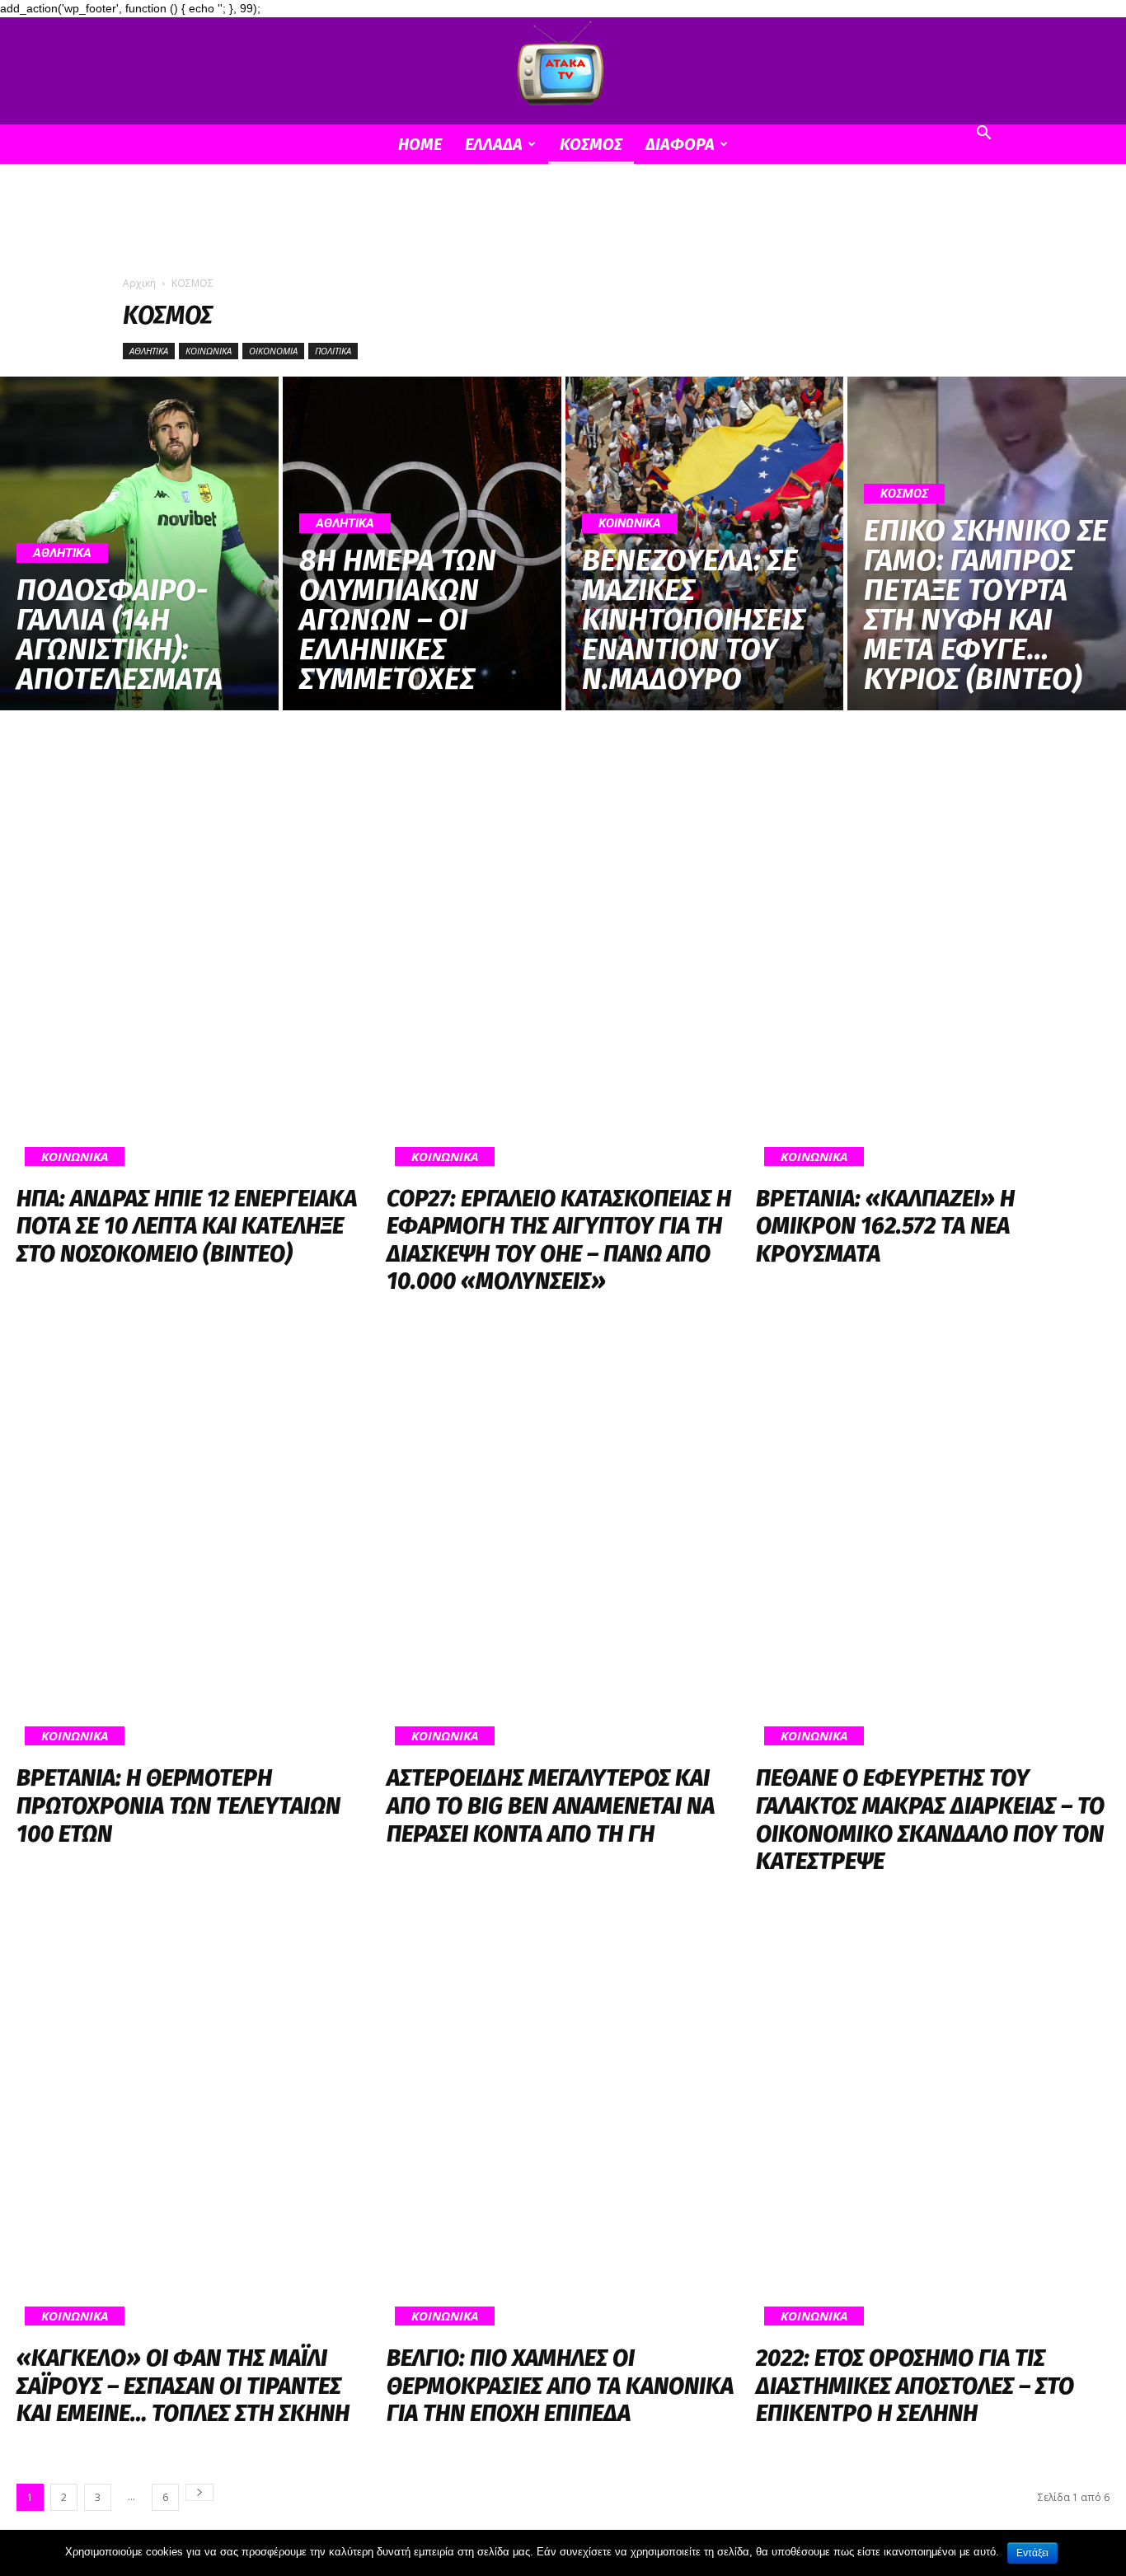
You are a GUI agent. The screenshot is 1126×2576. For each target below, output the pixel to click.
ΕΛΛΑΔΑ (494, 144)
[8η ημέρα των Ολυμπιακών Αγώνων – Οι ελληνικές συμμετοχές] (422, 543)
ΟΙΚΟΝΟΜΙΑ (273, 351)
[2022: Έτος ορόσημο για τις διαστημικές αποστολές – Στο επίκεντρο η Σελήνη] (933, 2122)
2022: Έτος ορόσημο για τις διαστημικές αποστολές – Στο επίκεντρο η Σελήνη (915, 2386)
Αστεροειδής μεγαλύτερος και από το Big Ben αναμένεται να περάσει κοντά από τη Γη (551, 1806)
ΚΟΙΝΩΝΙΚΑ (209, 351)
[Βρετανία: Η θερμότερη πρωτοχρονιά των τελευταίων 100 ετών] (193, 1542)
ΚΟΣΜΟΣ (591, 144)
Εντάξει (1032, 2553)
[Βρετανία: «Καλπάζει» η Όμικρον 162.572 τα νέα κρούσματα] (933, 962)
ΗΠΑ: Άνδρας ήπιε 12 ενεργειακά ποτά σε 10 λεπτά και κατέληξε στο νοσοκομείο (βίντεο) (187, 1226)
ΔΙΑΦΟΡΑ (680, 144)
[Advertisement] (563, 221)
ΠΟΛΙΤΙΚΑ (333, 351)
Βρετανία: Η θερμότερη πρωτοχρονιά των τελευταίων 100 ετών (178, 1806)
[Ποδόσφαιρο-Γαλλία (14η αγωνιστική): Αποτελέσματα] (139, 543)
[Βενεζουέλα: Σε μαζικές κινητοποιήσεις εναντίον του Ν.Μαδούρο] (705, 543)
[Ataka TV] (563, 67)
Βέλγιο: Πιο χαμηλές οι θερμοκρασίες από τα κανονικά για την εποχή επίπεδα (560, 2386)
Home (420, 144)
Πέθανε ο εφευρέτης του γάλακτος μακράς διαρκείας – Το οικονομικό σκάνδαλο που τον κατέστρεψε (930, 1820)
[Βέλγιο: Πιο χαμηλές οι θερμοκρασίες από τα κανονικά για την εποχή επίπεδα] (563, 2122)
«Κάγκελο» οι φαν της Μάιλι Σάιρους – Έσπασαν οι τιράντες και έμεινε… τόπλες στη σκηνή (183, 2386)
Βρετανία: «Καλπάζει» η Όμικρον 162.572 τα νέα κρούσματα (885, 1226)
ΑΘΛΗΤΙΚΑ (149, 351)
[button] (983, 135)
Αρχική (139, 283)
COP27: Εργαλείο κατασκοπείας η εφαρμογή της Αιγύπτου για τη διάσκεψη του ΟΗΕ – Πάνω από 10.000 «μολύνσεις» (559, 1240)
